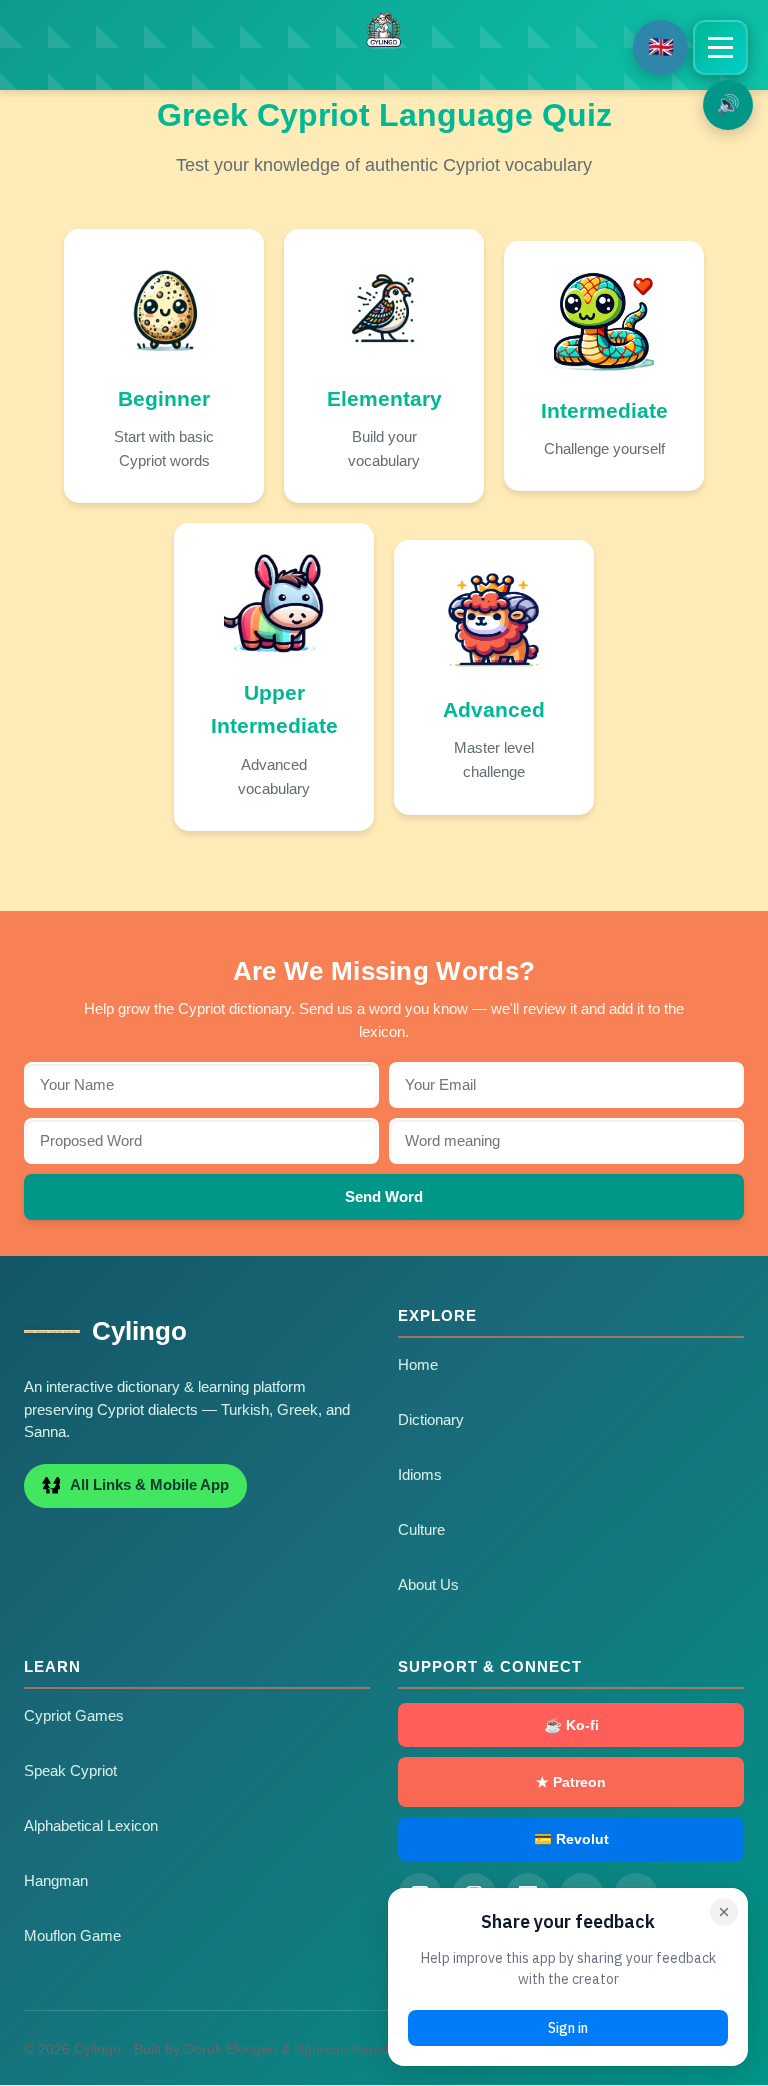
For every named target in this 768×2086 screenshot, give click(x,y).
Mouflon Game (72, 1936)
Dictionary (431, 1420)
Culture (421, 1530)
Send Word (384, 1196)
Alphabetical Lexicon (91, 1826)
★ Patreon (571, 1782)
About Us (428, 1585)
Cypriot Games (74, 1716)
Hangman (56, 1881)
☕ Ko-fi (571, 1725)
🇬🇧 (661, 46)
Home (418, 1365)
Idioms (420, 1475)
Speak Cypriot (70, 1771)
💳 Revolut (571, 1839)
